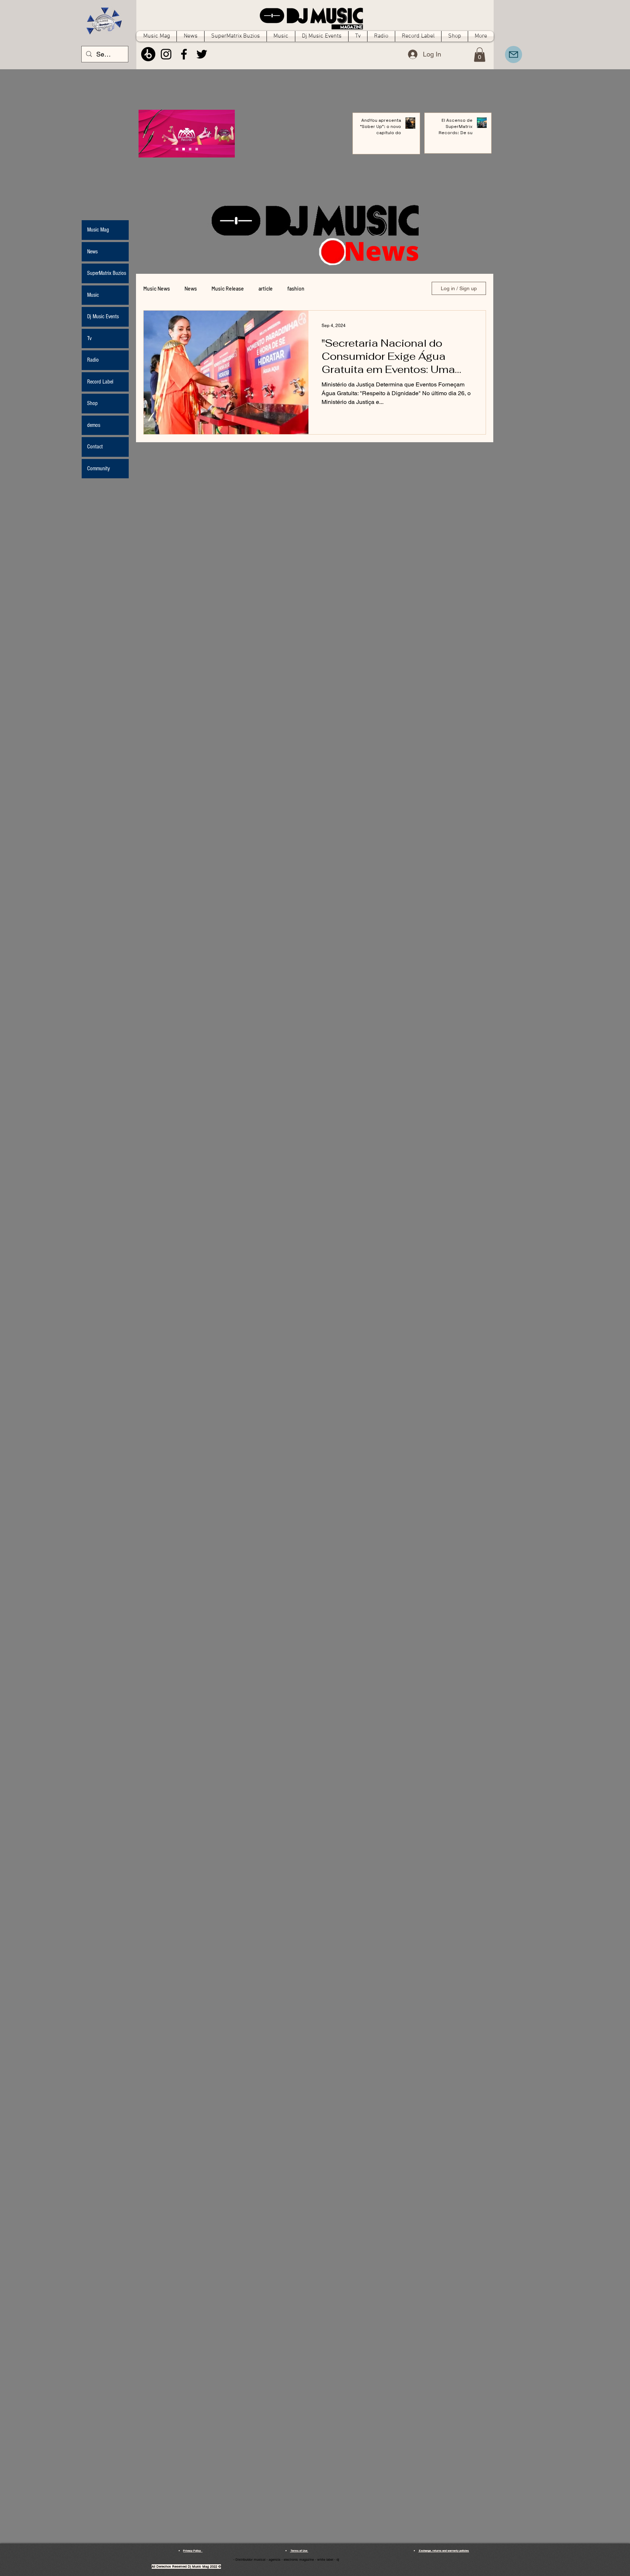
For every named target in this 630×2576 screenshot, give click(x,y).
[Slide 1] (184, 149)
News (191, 289)
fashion (296, 289)
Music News (157, 289)
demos (94, 425)
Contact (95, 447)
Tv (89, 338)
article (266, 289)
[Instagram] (166, 54)
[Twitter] (202, 54)
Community (98, 468)
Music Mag (98, 230)
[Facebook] (184, 54)
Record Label (100, 382)
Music (93, 295)
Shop (92, 403)
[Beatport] (148, 54)
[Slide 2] (190, 149)
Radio (93, 360)
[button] (480, 55)
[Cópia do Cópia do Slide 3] (177, 149)
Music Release (228, 289)
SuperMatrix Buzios (107, 273)
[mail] (514, 55)
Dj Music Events (103, 316)
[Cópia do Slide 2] (197, 149)
